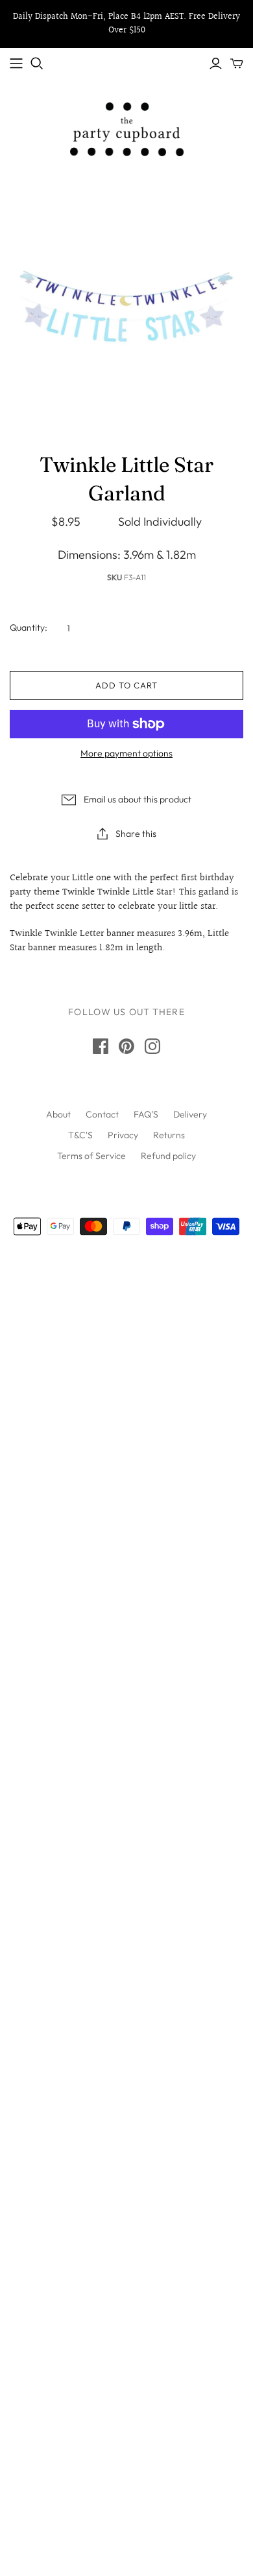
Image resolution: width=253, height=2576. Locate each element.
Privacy (123, 1135)
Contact (102, 1114)
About (58, 1114)
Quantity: (29, 627)
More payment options (126, 753)
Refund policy (168, 1156)
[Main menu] (16, 64)
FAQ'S (146, 1114)
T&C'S (80, 1135)
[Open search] (37, 64)
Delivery (190, 1114)
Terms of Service (91, 1156)
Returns (169, 1135)
